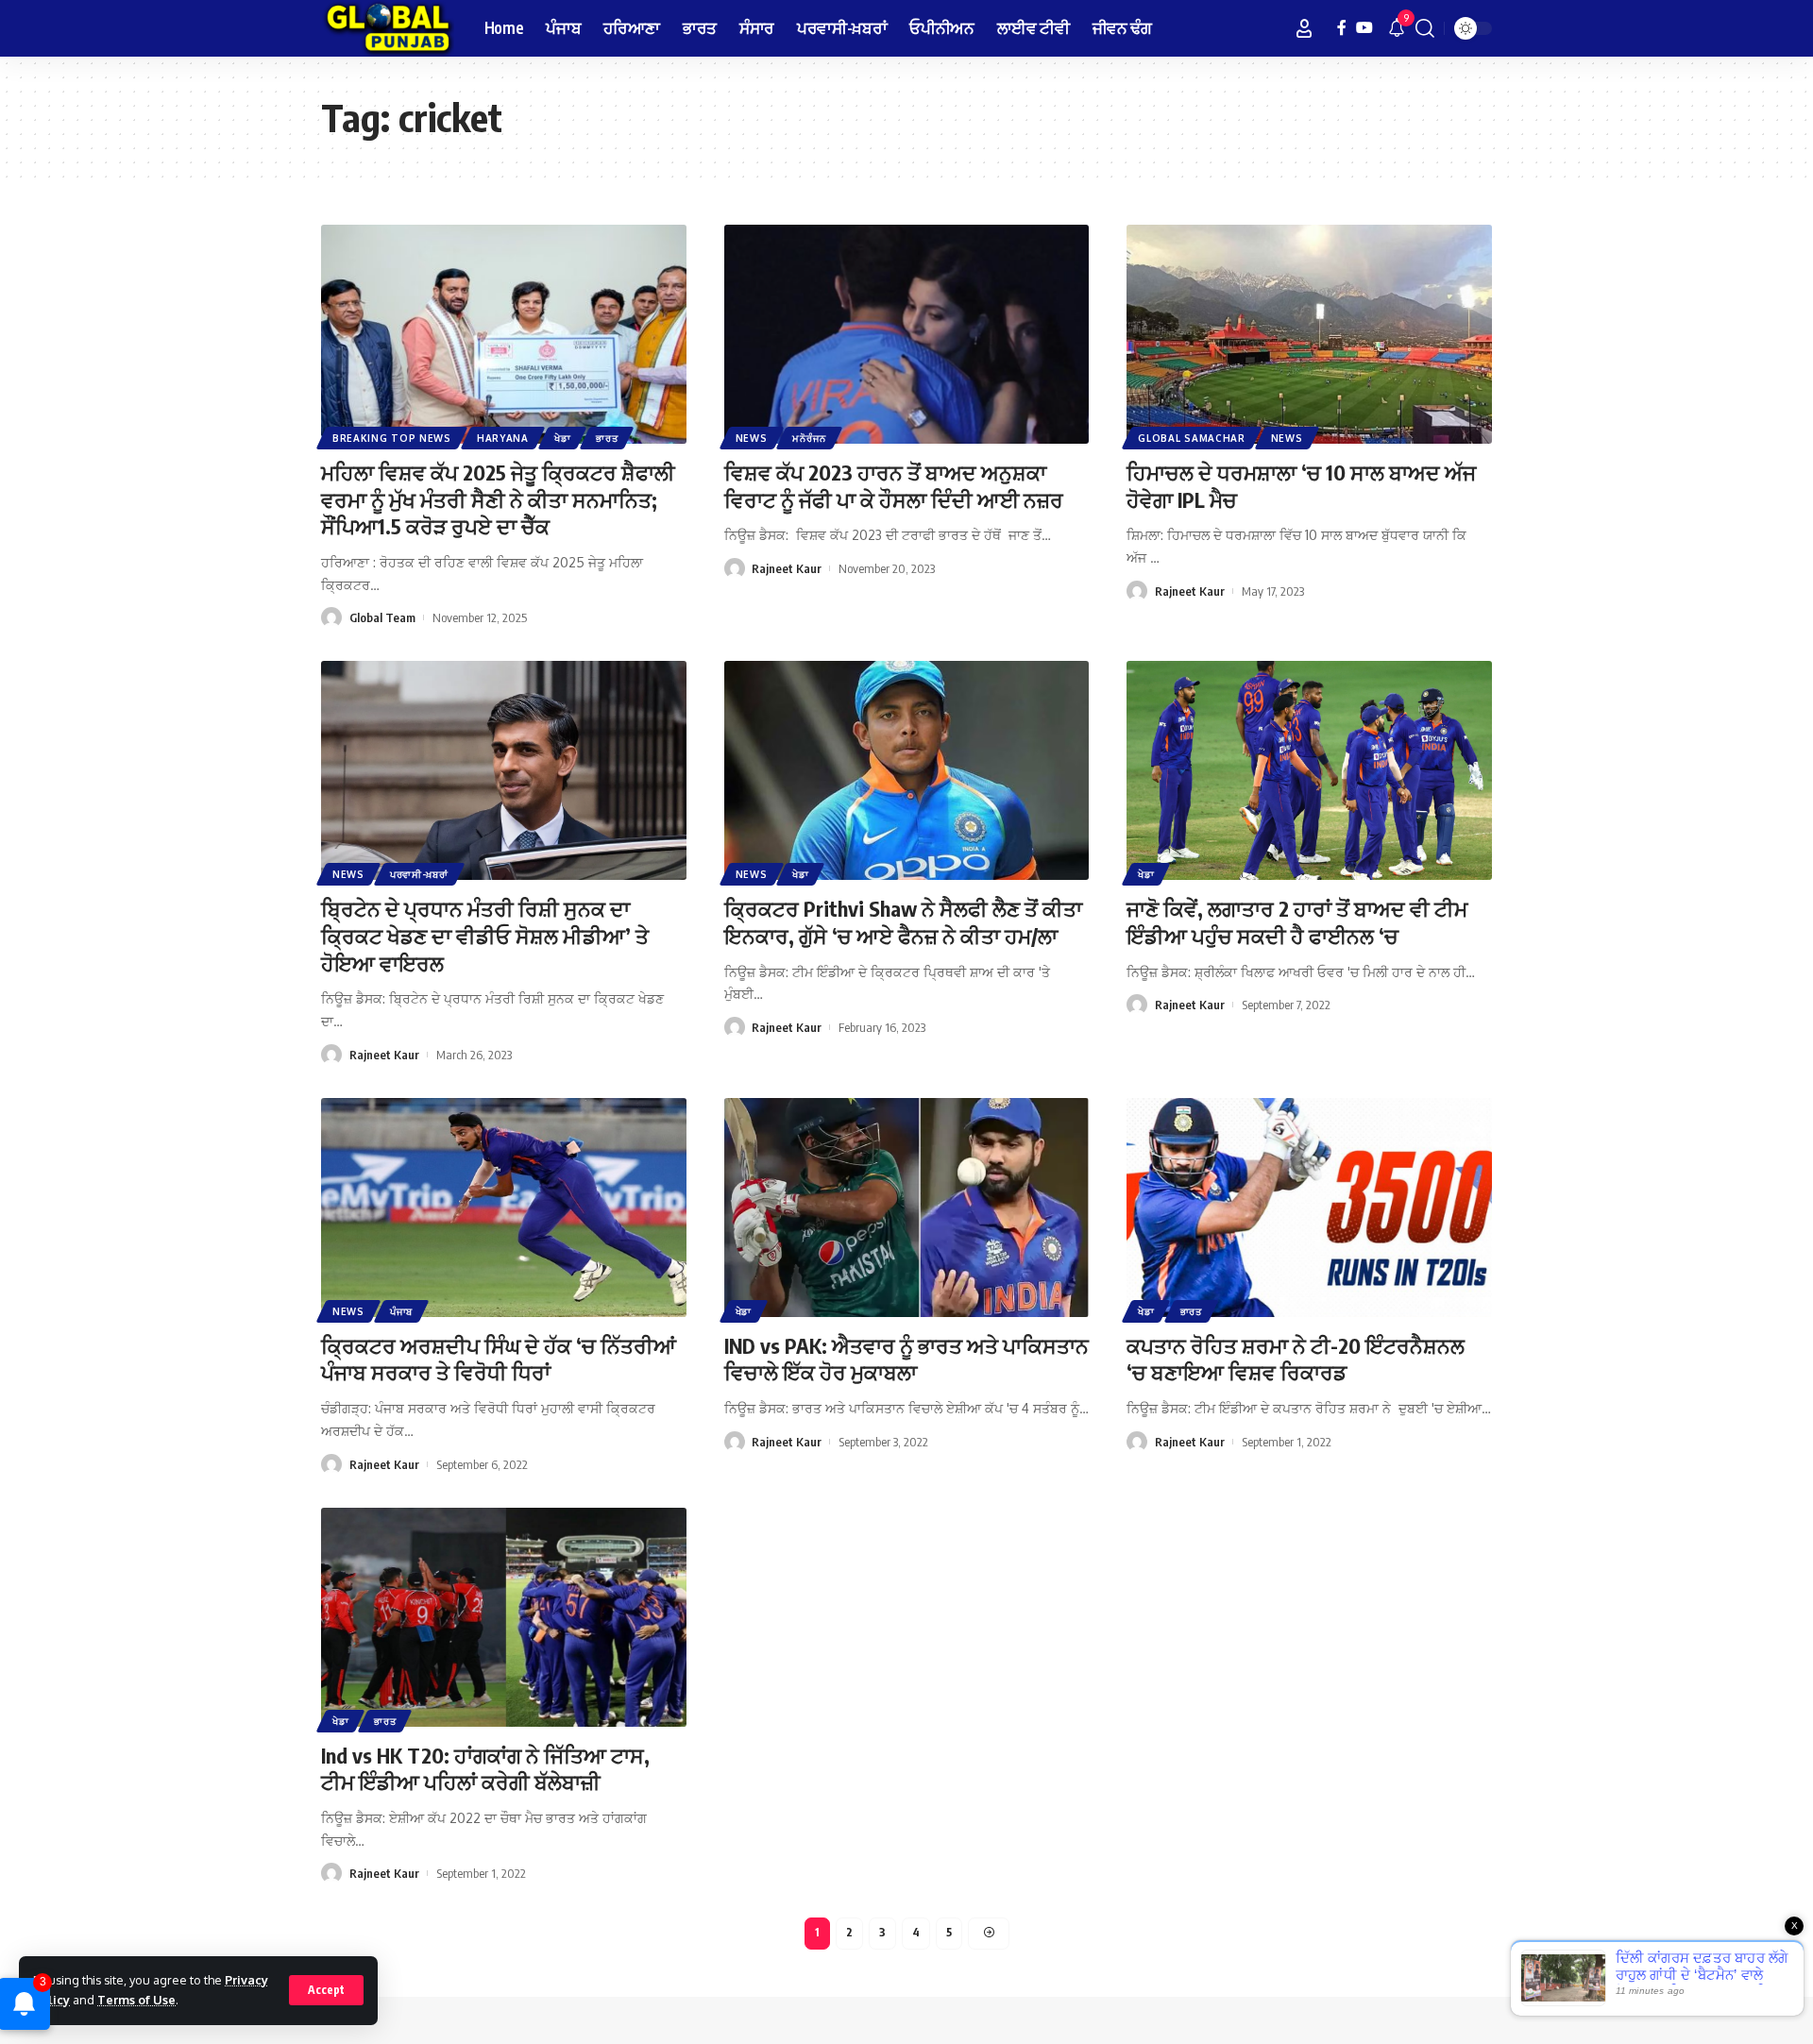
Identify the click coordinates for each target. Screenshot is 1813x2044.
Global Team (382, 617)
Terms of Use (136, 2000)
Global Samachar (1192, 438)
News (752, 438)
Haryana (503, 438)
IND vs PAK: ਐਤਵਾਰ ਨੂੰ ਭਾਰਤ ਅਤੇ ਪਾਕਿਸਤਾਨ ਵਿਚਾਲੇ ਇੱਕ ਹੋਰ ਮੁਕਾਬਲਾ (906, 1359)
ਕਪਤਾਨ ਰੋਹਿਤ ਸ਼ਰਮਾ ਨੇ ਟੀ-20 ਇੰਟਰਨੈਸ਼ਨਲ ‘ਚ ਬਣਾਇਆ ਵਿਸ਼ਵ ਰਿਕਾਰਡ (1296, 1359)
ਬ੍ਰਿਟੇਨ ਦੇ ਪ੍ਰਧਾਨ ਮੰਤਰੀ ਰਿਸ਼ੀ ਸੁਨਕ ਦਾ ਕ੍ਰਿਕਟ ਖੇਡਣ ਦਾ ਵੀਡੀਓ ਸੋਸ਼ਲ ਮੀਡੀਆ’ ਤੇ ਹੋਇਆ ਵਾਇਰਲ (485, 935)
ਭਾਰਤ (607, 438)
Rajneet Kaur (787, 568)
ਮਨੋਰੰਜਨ (809, 438)
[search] (1425, 28)
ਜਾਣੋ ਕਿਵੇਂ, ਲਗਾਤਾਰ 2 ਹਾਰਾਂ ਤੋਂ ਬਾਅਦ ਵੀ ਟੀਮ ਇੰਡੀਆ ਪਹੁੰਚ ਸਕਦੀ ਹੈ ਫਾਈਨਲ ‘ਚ (1297, 922)
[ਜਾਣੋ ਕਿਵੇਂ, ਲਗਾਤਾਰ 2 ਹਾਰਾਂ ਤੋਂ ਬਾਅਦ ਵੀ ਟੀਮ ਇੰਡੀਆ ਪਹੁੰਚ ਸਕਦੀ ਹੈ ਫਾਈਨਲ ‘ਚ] (1309, 770)
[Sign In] (1304, 28)
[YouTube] (1364, 28)
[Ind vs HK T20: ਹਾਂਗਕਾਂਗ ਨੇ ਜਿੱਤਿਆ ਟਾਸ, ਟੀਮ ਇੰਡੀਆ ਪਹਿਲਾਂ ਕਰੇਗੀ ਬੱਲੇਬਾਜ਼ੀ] (504, 1617)
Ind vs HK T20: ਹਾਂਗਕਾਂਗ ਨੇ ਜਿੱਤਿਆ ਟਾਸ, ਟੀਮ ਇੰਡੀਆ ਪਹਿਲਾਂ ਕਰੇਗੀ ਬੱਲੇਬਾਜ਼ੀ (485, 1769)
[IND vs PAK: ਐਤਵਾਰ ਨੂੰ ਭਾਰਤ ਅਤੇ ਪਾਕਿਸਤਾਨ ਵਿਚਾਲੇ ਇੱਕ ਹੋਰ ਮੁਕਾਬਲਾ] (907, 1208)
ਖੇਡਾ (562, 438)
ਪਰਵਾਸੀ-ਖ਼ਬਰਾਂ (419, 874)
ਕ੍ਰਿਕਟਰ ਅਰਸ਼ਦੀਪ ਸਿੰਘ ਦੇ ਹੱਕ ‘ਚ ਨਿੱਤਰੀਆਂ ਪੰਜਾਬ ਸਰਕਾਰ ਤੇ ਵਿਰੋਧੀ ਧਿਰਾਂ (499, 1359)
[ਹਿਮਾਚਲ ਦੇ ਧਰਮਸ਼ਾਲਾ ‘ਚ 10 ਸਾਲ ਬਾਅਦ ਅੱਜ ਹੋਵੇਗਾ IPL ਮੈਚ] (1309, 334)
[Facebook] (1342, 28)
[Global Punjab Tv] (388, 28)
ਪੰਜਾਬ (401, 1311)
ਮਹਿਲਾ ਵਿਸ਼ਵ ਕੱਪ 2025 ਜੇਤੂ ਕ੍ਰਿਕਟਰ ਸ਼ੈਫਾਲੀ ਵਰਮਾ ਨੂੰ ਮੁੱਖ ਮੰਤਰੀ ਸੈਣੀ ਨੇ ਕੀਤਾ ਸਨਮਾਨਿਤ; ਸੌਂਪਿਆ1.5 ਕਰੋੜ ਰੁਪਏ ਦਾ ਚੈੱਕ (498, 499)
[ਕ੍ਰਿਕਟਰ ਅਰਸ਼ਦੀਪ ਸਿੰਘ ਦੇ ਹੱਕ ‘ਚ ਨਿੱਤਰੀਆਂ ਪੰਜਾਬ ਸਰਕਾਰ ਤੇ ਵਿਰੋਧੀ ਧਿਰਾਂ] (504, 1208)
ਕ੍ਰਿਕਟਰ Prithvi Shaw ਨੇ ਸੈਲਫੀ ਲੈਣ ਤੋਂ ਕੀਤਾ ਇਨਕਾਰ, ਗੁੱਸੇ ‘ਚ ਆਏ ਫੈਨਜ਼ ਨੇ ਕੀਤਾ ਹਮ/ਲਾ (903, 922)
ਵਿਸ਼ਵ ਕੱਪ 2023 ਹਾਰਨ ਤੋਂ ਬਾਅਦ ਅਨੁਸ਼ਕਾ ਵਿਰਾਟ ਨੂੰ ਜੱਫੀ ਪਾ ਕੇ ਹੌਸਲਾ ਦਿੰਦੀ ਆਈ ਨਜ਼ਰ (894, 486)
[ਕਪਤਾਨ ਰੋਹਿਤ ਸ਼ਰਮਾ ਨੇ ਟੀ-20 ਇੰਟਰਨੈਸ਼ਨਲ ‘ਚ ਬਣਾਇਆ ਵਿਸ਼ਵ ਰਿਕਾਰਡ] (1309, 1208)
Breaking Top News (392, 438)
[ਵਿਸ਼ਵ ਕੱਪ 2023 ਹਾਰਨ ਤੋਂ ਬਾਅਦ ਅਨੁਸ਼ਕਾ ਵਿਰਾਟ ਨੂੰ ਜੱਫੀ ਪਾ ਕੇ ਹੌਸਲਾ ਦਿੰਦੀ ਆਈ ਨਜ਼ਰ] (907, 334)
